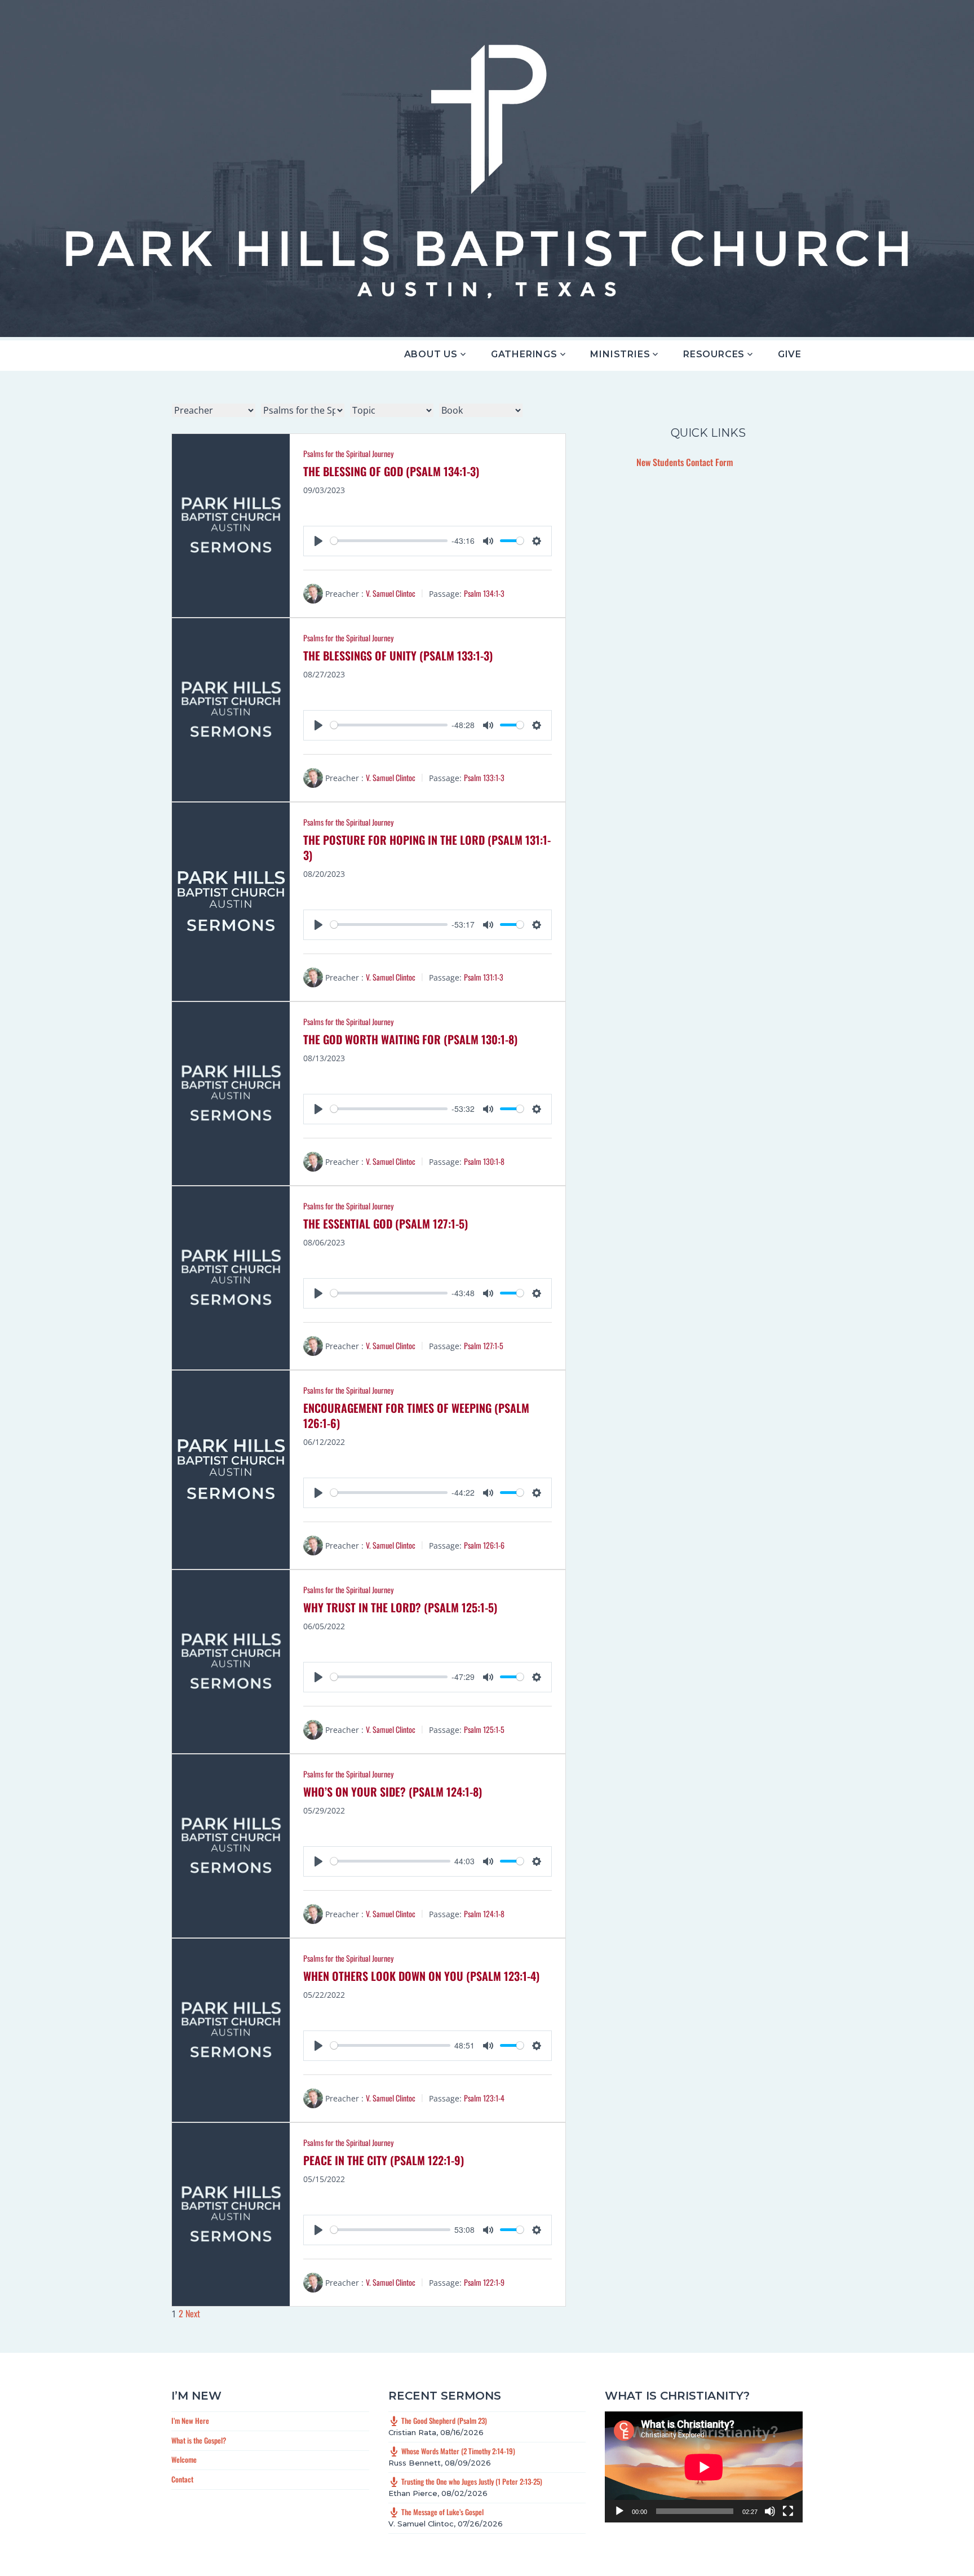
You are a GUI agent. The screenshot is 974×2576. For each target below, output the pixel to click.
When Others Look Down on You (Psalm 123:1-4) (421, 1976)
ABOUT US (431, 354)
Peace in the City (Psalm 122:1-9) (384, 2160)
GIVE (790, 354)
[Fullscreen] (788, 2511)
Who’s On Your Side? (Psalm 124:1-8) (393, 1792)
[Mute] (770, 2511)
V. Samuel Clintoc (391, 593)
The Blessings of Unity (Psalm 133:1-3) (398, 655)
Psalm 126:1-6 (484, 1545)
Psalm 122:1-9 (484, 2282)
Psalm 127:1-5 (484, 1345)
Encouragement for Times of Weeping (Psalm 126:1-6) (416, 1415)
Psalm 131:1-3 (484, 977)
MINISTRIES (620, 354)
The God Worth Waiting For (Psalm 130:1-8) (410, 1039)
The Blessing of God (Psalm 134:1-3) (391, 471)
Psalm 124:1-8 (484, 1914)
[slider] (389, 541)
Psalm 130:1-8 (484, 1161)
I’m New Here (190, 2420)
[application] (704, 2467)
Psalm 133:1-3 (484, 777)
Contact (182, 2479)
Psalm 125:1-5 (484, 1729)
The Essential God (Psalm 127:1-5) (386, 1223)
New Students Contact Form (685, 462)
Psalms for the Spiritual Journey (348, 453)
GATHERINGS (524, 354)
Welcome (184, 2459)
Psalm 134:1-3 (484, 593)
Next (193, 2313)
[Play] (619, 2511)
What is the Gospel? (199, 2440)
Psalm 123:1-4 (484, 2098)
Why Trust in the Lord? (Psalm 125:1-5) (400, 1607)
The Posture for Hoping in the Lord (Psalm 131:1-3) (427, 847)
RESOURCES (714, 354)
